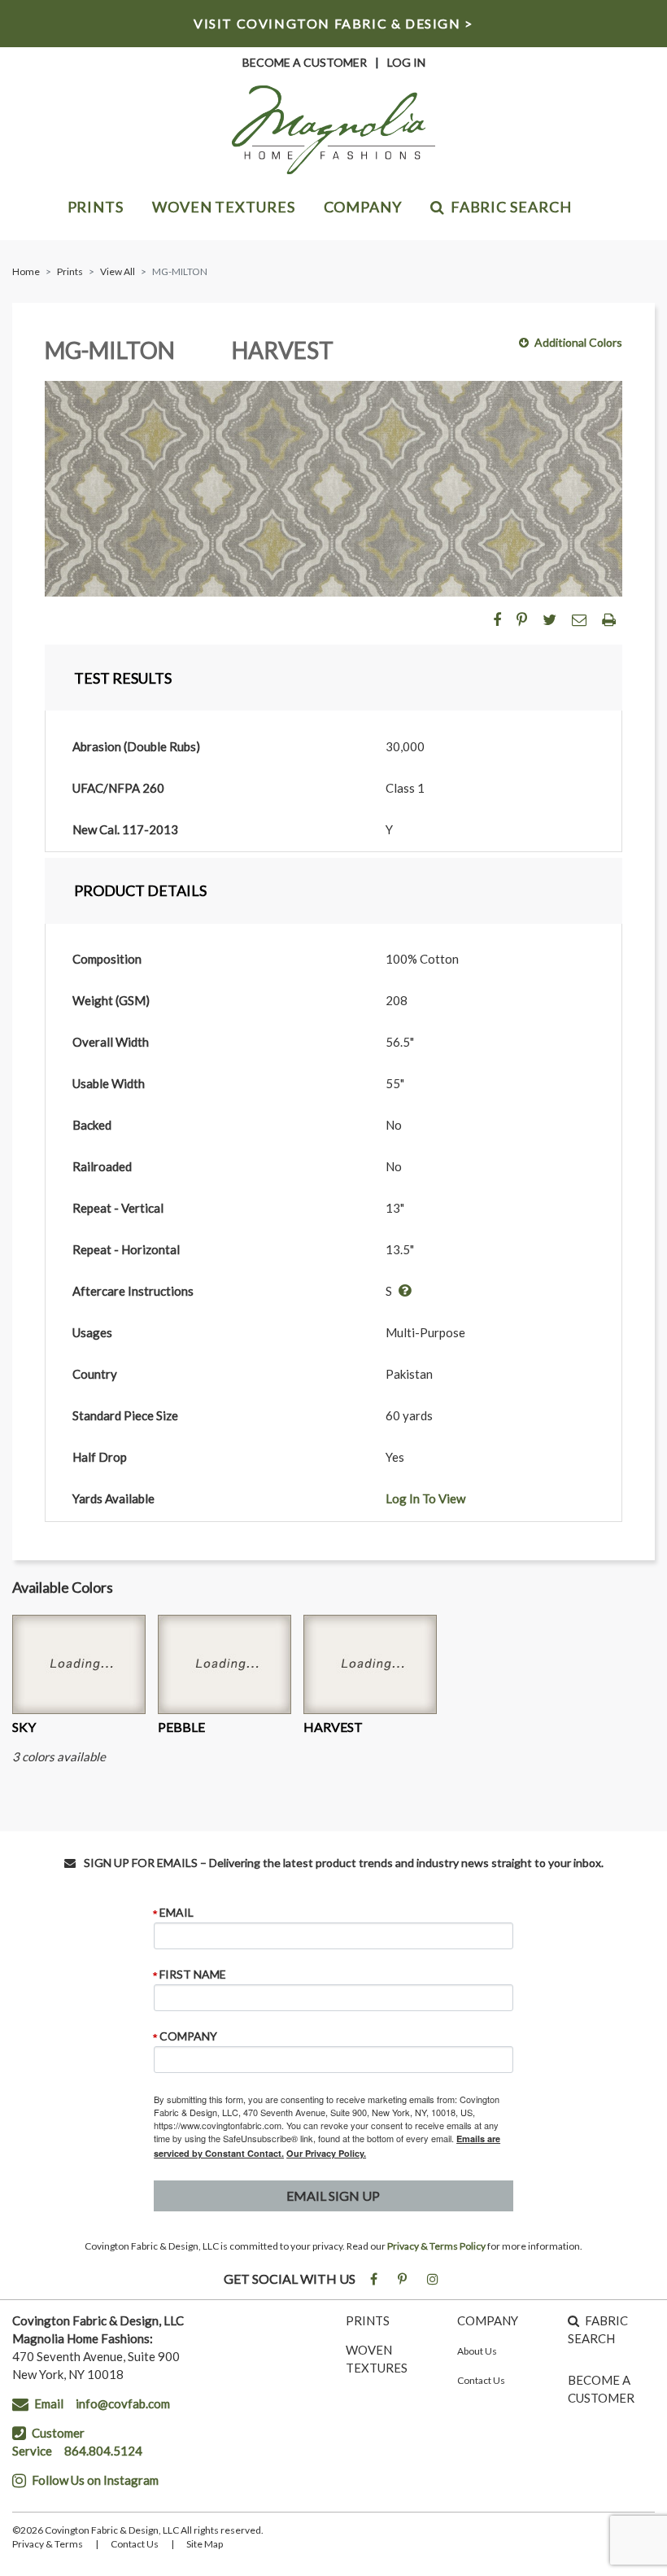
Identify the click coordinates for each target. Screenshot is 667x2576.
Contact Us (481, 2380)
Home (26, 271)
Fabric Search (511, 207)
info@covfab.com (123, 2403)
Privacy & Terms (48, 2544)
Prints (96, 207)
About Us (477, 2351)
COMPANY (488, 2320)
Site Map (205, 2544)
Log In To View (425, 1498)
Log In (406, 62)
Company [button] (363, 207)
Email (177, 1913)
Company (188, 2036)
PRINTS (368, 2320)
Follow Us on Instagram (95, 2480)
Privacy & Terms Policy (436, 2246)
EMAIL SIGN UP (333, 2196)
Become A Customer (305, 62)
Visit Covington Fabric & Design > (333, 23)
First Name (193, 1975)
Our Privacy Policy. (326, 2153)
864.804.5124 (103, 2451)
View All (118, 271)
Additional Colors (578, 342)
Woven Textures (224, 207)
